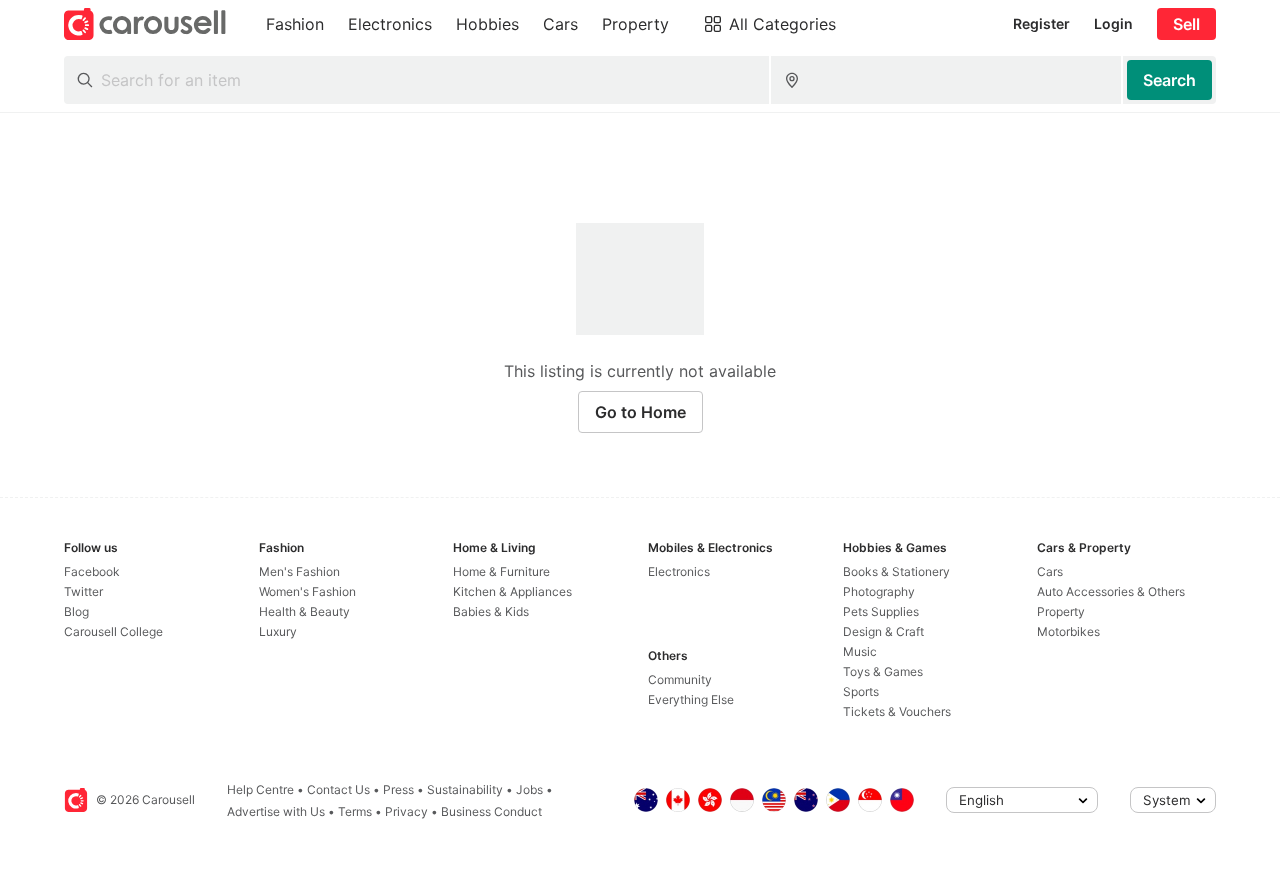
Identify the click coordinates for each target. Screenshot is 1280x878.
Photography (879, 591)
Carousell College (113, 631)
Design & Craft (883, 631)
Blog (76, 611)
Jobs (529, 789)
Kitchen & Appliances (512, 591)
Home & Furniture (501, 571)
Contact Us (338, 789)
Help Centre (260, 789)
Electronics (679, 571)
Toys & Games (883, 671)
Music (860, 651)
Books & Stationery (896, 571)
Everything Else (691, 699)
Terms (355, 811)
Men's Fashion (299, 571)
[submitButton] (1169, 80)
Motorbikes (1068, 631)
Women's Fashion (307, 591)
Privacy (406, 811)
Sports (861, 691)
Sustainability (465, 789)
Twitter (83, 591)
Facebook (92, 571)
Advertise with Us (276, 811)
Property (1061, 611)
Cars (1050, 571)
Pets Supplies (881, 611)
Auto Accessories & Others (1111, 591)
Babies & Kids (491, 611)
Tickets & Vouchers (897, 711)
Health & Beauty (304, 611)
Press (398, 789)
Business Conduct (491, 811)
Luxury (278, 631)
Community (680, 679)
